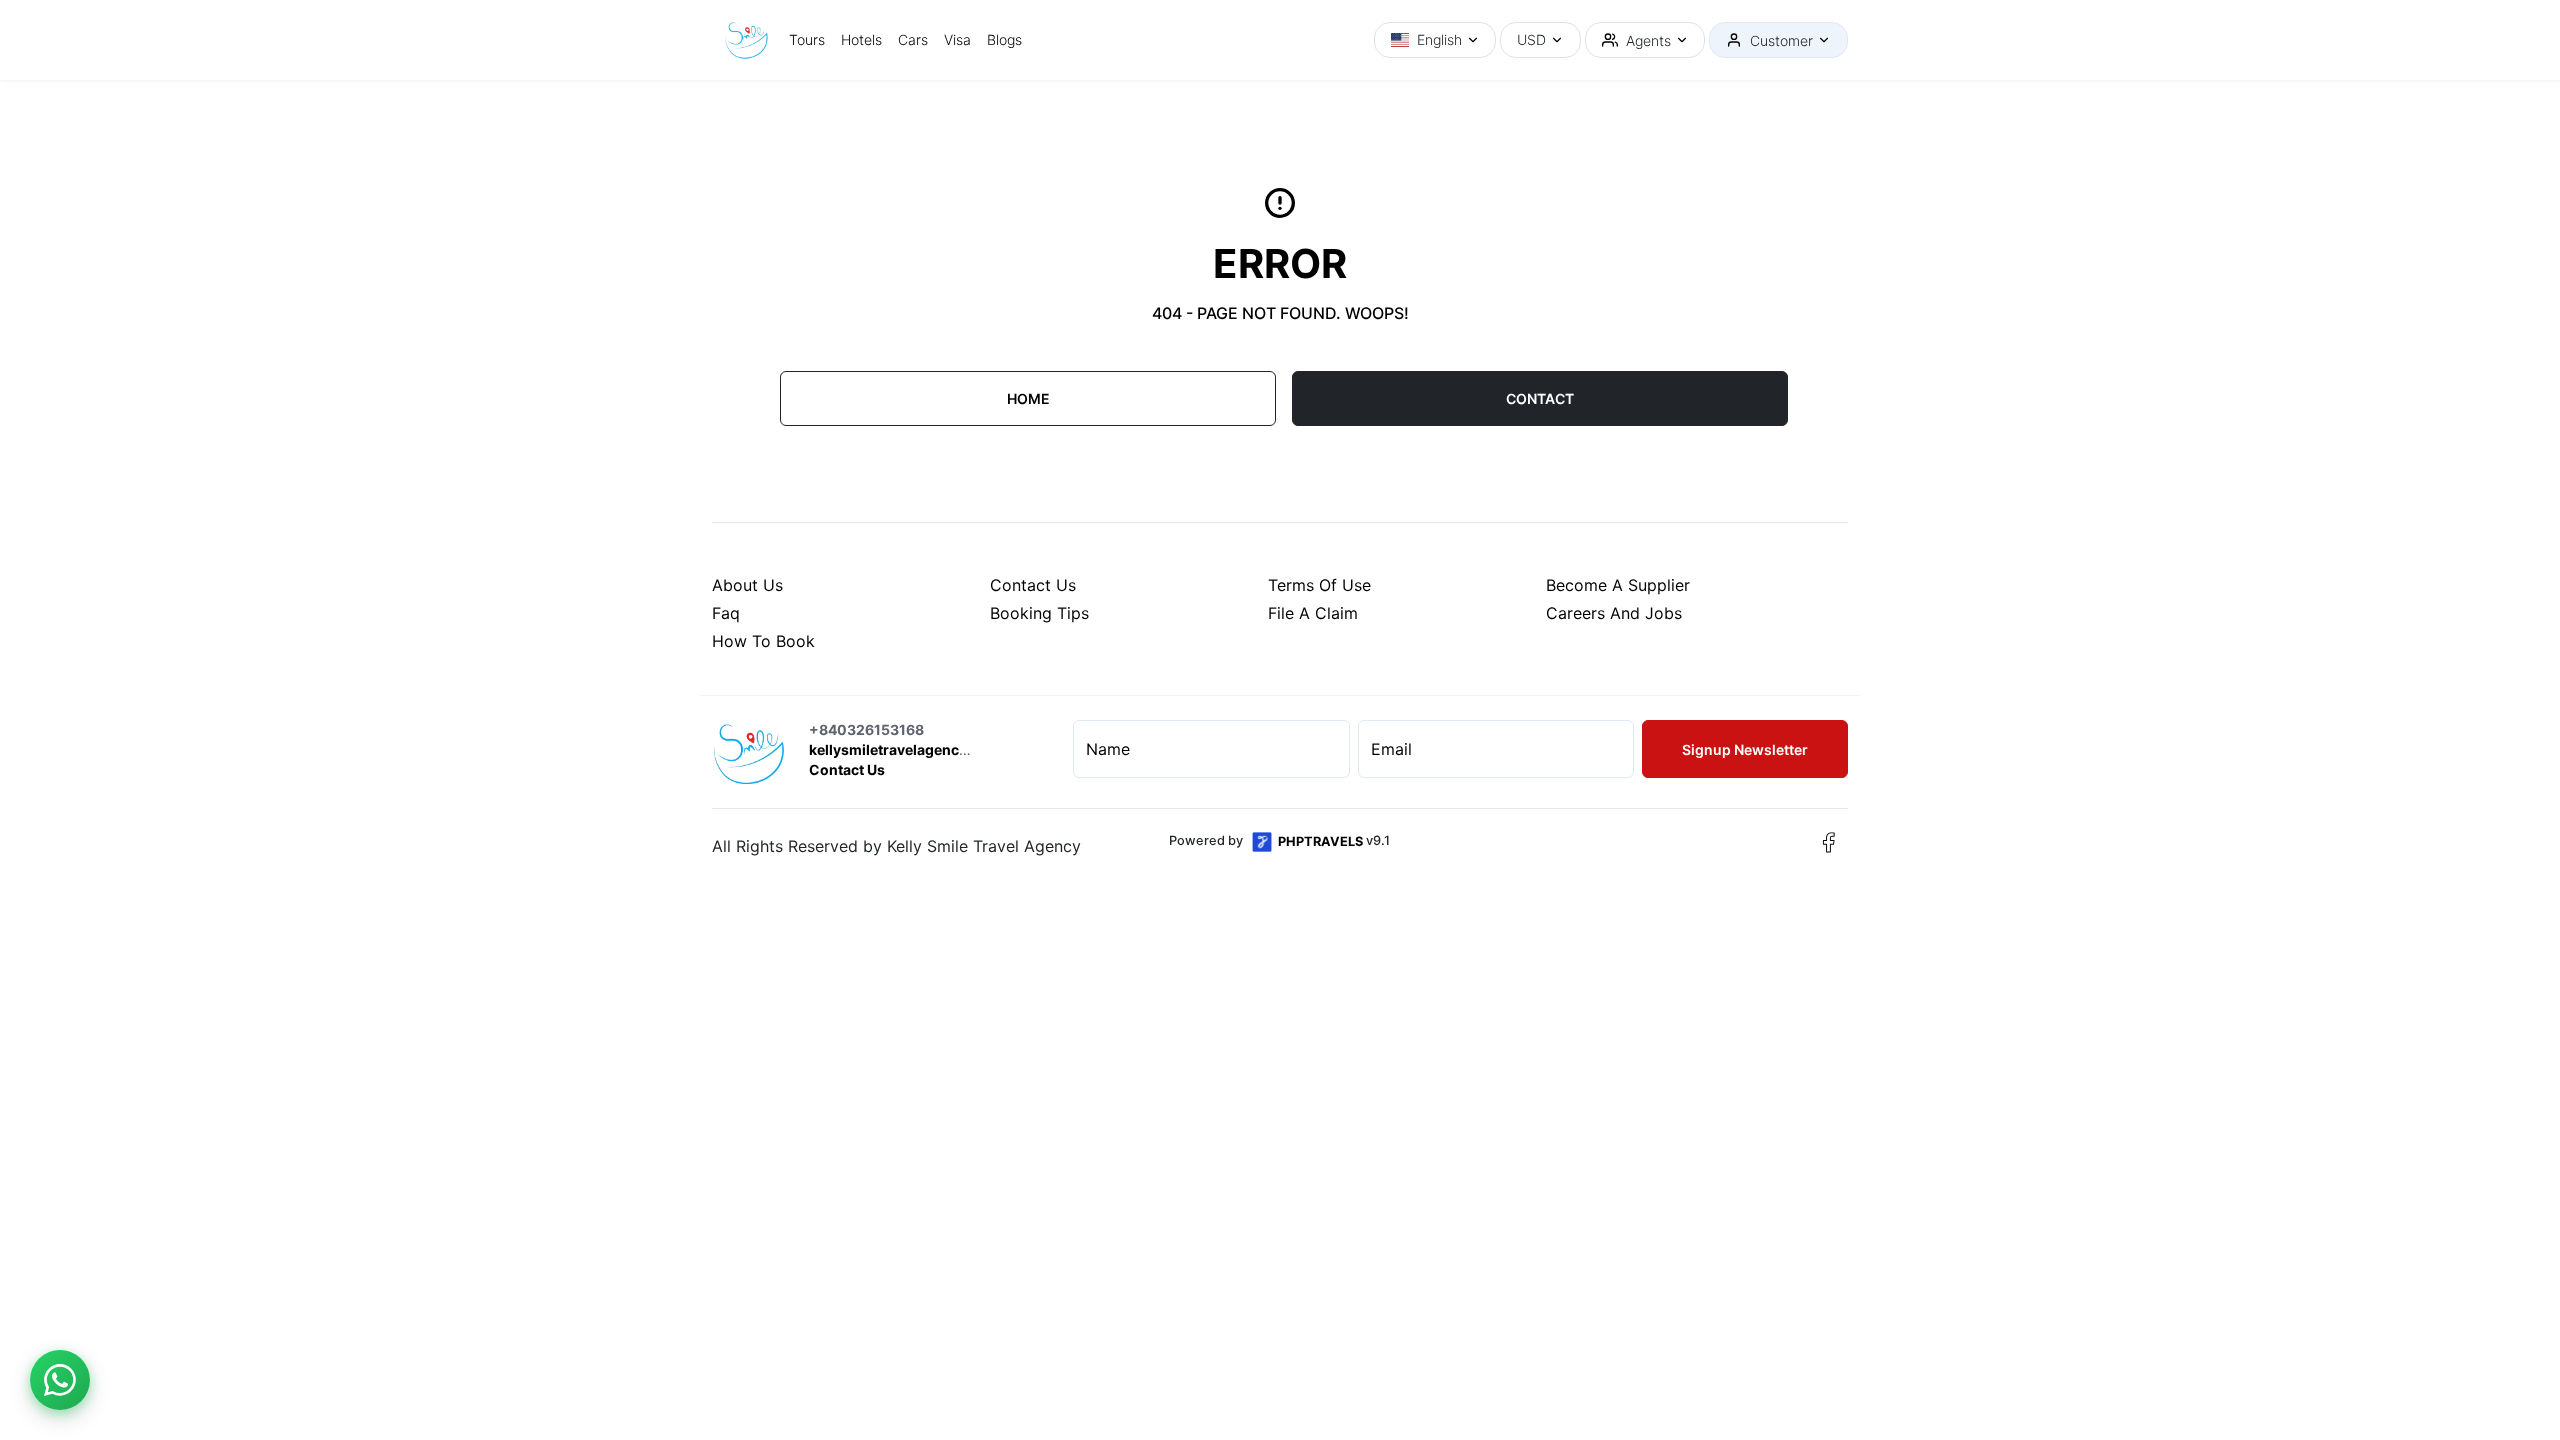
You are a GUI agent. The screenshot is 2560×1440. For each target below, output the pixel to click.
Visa (957, 39)
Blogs (1004, 39)
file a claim (1313, 613)
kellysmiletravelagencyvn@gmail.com (939, 749)
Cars (913, 39)
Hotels (861, 39)
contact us (1033, 585)
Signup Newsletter (1745, 749)
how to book (763, 641)
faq (726, 613)
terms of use (1319, 585)
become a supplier (1618, 585)
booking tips (1039, 613)
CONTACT (1540, 398)
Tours (807, 39)
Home (1028, 398)
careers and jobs (1614, 613)
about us (747, 585)
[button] (1435, 40)
